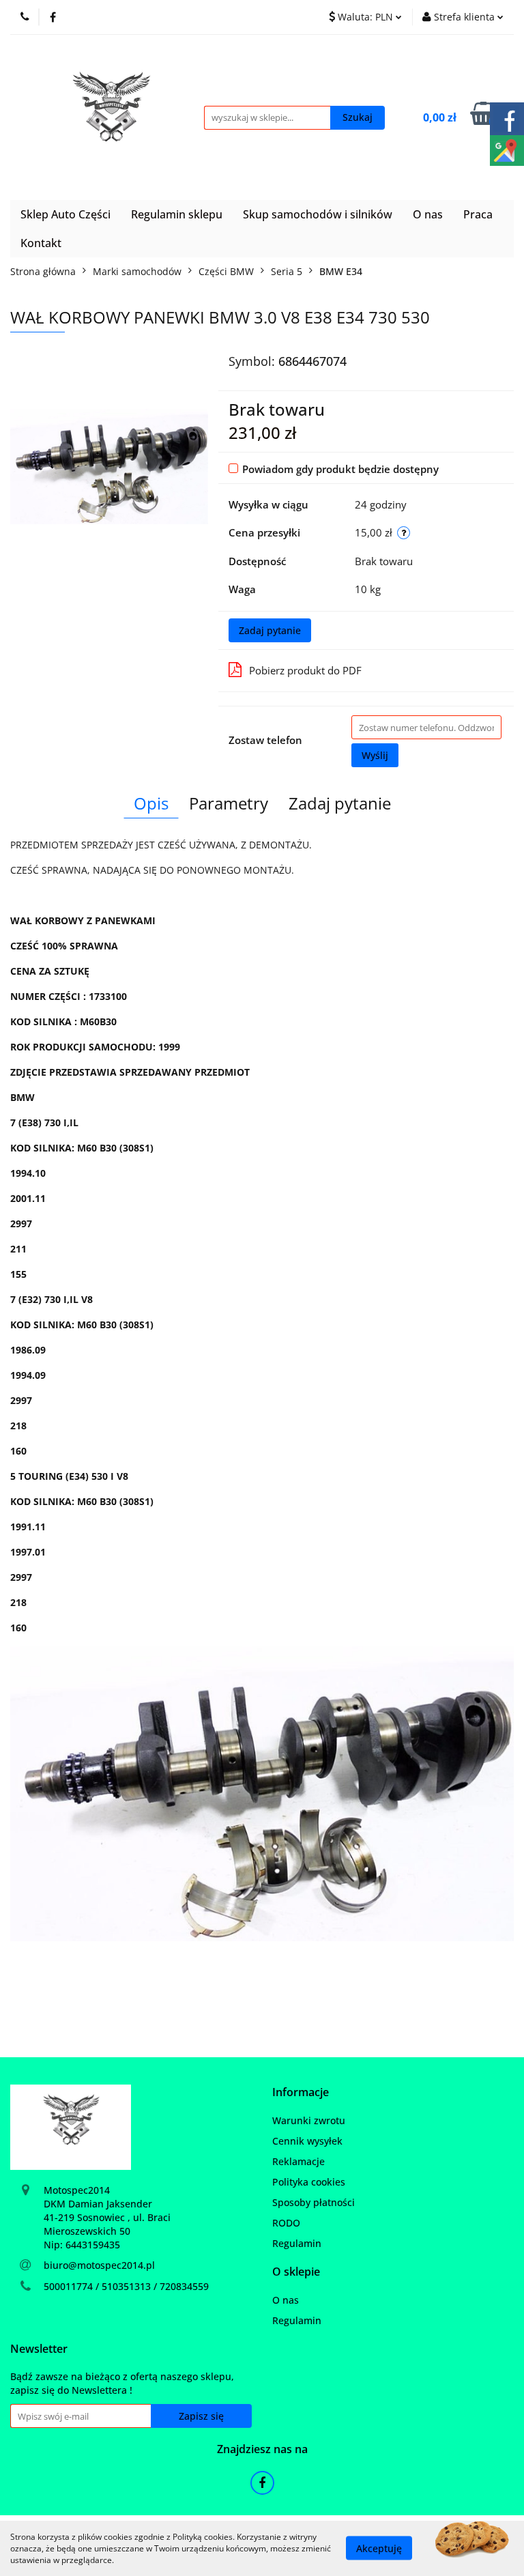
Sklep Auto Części (65, 214)
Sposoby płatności (314, 2202)
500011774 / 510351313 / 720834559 (126, 2286)
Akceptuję (379, 2548)
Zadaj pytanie (270, 630)
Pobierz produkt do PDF (305, 670)
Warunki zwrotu (309, 2120)
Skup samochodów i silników (318, 214)
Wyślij (375, 755)
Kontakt (41, 243)
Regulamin (297, 2243)
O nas (428, 214)
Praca (478, 214)
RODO (286, 2223)
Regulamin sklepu (177, 214)
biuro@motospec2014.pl (99, 2265)
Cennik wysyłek (307, 2141)
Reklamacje (299, 2161)
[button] (301, 2092)
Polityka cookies (309, 2182)
